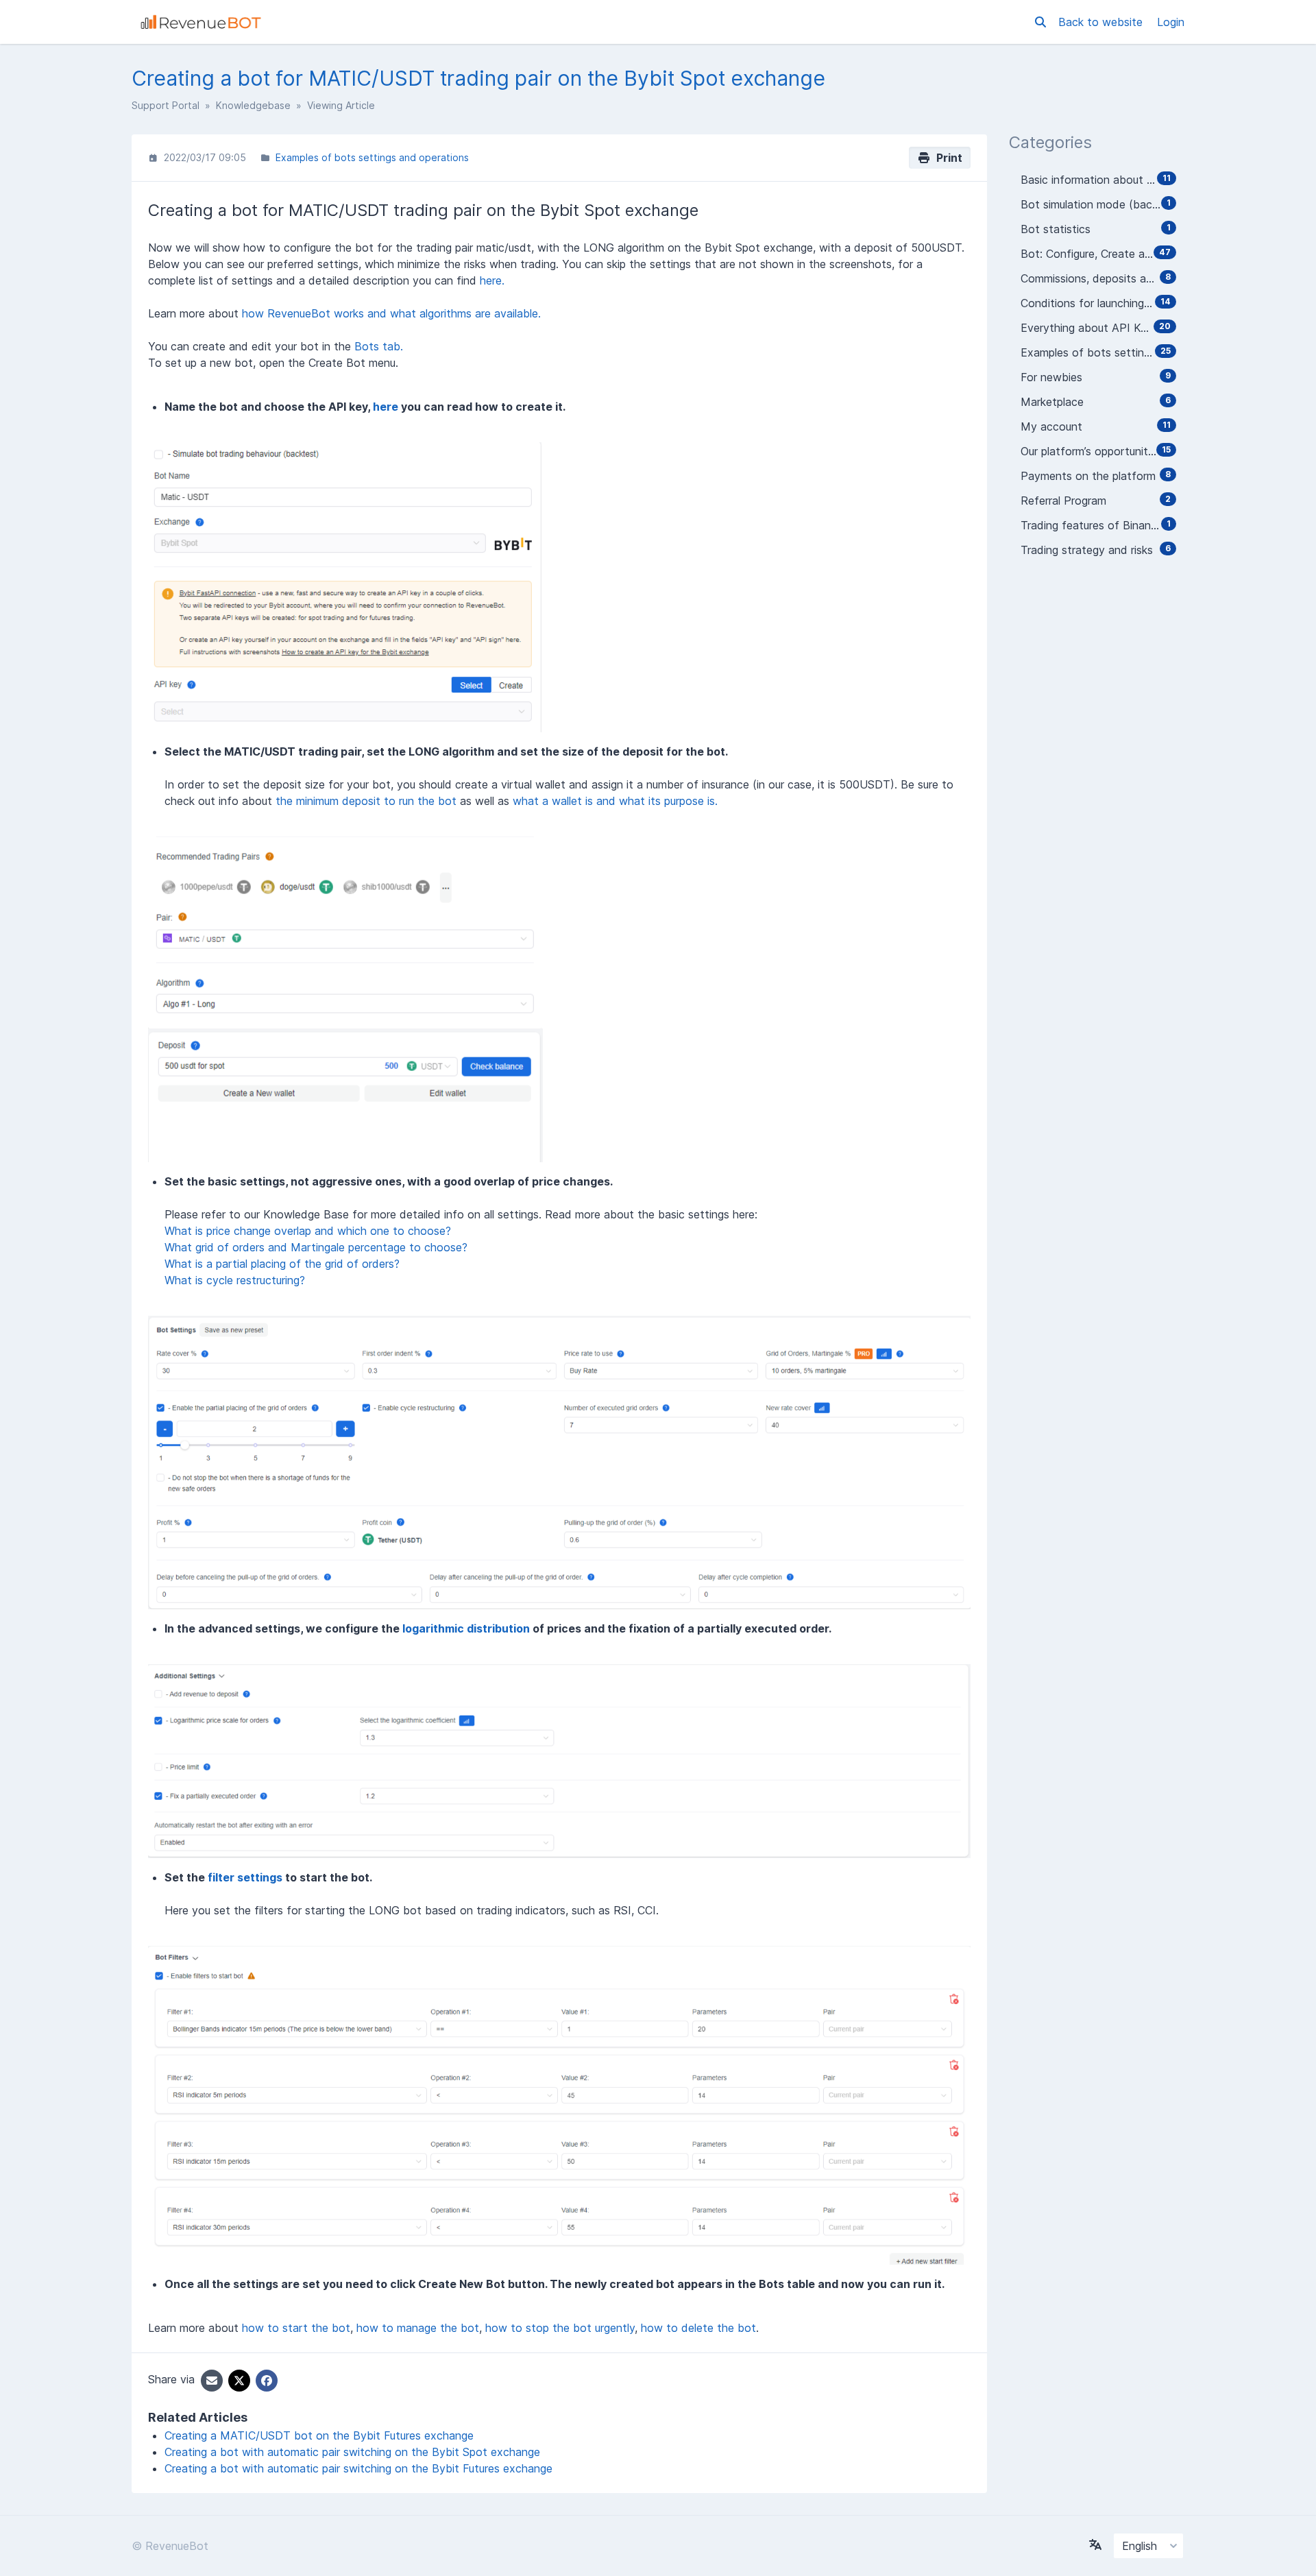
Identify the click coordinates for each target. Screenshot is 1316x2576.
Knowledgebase (253, 105)
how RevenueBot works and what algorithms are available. (391, 313)
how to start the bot (296, 2328)
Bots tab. (379, 346)
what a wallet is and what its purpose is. (615, 801)
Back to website (1102, 22)
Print (947, 158)
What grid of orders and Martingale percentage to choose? (316, 1247)
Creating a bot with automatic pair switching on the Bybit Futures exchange (358, 2468)
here (386, 407)
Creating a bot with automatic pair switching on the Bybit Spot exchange (352, 2452)
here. (492, 280)
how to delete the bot (698, 2328)
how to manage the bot (418, 2328)
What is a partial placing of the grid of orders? (282, 1264)
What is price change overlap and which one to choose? (308, 1231)
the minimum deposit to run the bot (366, 801)
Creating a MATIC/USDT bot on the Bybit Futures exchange (319, 2435)
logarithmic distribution (466, 1628)
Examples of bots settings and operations (372, 157)
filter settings (245, 1877)
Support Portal (166, 105)
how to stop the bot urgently (560, 2328)
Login (1171, 22)
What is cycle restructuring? (235, 1280)
